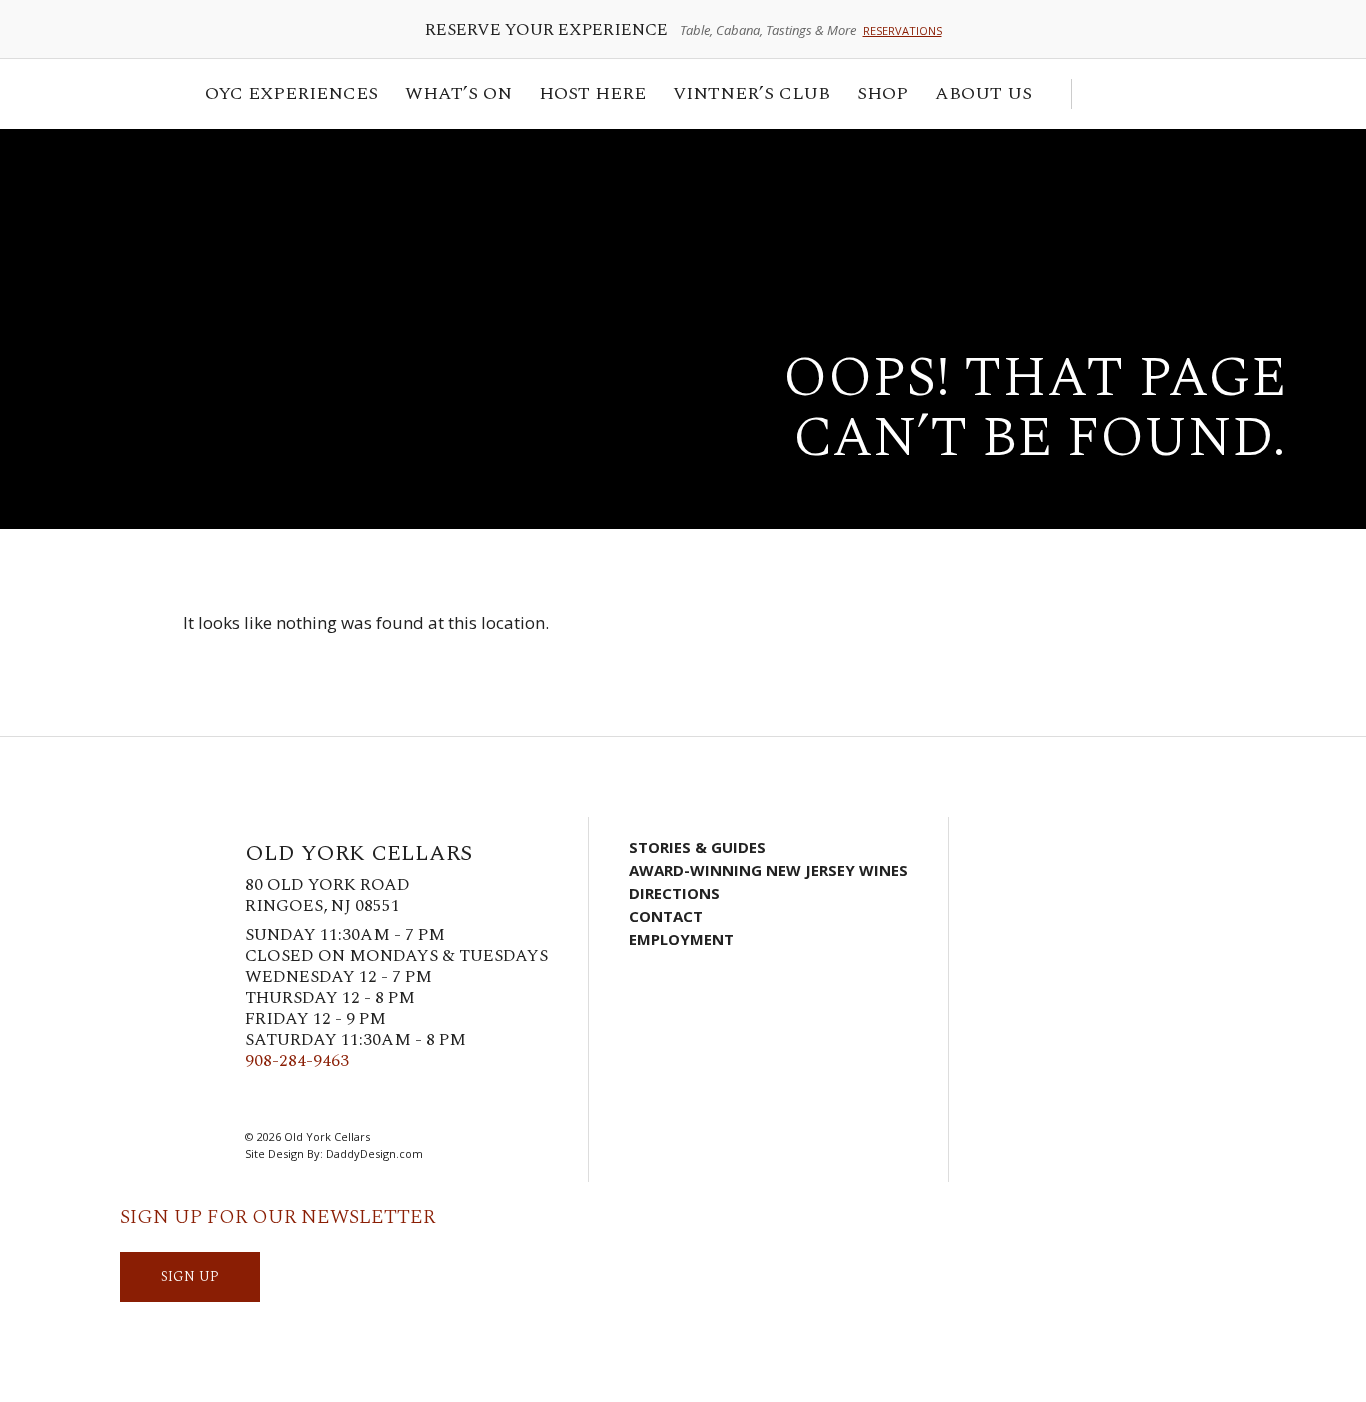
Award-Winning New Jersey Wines (768, 870)
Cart (1097, 94)
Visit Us (1159, 94)
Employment (681, 939)
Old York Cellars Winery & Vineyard (225, 205)
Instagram (318, 1100)
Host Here (586, 96)
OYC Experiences (285, 96)
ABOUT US (977, 96)
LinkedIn (378, 1100)
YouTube (408, 1100)
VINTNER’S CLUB (745, 96)
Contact (666, 916)
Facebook (258, 1100)
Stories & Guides (697, 847)
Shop (876, 96)
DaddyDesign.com (374, 1153)
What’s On (452, 96)
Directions (674, 893)
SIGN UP (190, 1276)
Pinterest (348, 1100)
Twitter (288, 1100)
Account (1129, 94)
